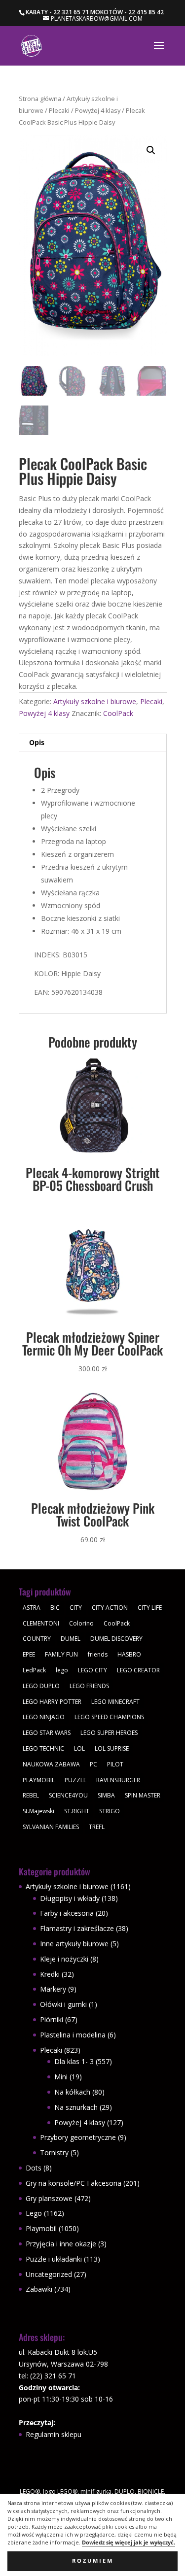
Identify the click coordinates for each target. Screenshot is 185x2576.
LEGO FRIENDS (89, 1686)
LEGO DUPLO (41, 1686)
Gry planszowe (49, 2198)
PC (93, 1764)
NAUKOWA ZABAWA (51, 1764)
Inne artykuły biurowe (74, 1944)
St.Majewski (38, 1811)
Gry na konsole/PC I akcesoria (74, 2183)
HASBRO (129, 1654)
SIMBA (106, 1795)
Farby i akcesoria (67, 1913)
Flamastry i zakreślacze (77, 1928)
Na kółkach (72, 2092)
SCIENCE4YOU (68, 1795)
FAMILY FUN (61, 1654)
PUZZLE (75, 1780)
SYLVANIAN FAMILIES (51, 1827)
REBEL (31, 1795)
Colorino (81, 1623)
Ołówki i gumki (63, 2004)
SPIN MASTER (143, 1795)
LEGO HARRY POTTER (52, 1702)
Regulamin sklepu (54, 2434)
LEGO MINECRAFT (115, 1702)
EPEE (29, 1654)
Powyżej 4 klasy (98, 110)
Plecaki (59, 110)
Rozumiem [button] (93, 2561)
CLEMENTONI (41, 1623)
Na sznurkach (76, 2107)
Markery (53, 1989)
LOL (79, 1748)
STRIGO (110, 1811)
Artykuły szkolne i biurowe (95, 701)
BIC (55, 1608)
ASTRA (32, 1608)
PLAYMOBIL (39, 1780)
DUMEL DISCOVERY (116, 1639)
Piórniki (52, 2019)
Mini (61, 2077)
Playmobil (41, 2228)
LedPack (34, 1670)
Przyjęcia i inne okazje (61, 2244)
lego (62, 1670)
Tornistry (54, 2152)
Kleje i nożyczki (64, 1959)
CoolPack (118, 713)
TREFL (97, 1827)
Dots (34, 2168)
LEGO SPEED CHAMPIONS (109, 1717)
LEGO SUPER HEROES (109, 1733)
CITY (76, 1608)
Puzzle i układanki (54, 2259)
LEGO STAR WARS (47, 1733)
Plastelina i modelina (73, 2035)
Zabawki (39, 2289)
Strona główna (40, 99)
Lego (34, 2213)
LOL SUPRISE (112, 1748)
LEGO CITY (92, 1670)
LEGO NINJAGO (44, 1717)
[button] (151, 150)
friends (98, 1654)
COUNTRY (37, 1639)
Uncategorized (49, 2274)
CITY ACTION (110, 1608)
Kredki (50, 1974)
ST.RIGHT (77, 1811)
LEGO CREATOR (138, 1670)
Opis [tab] (37, 742)
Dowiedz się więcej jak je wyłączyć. (129, 2542)
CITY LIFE (150, 1608)
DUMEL (71, 1639)
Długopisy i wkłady (70, 1898)
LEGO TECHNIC (43, 1748)
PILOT (115, 1764)
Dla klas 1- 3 (74, 2061)
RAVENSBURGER (118, 1780)
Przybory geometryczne (78, 2137)
